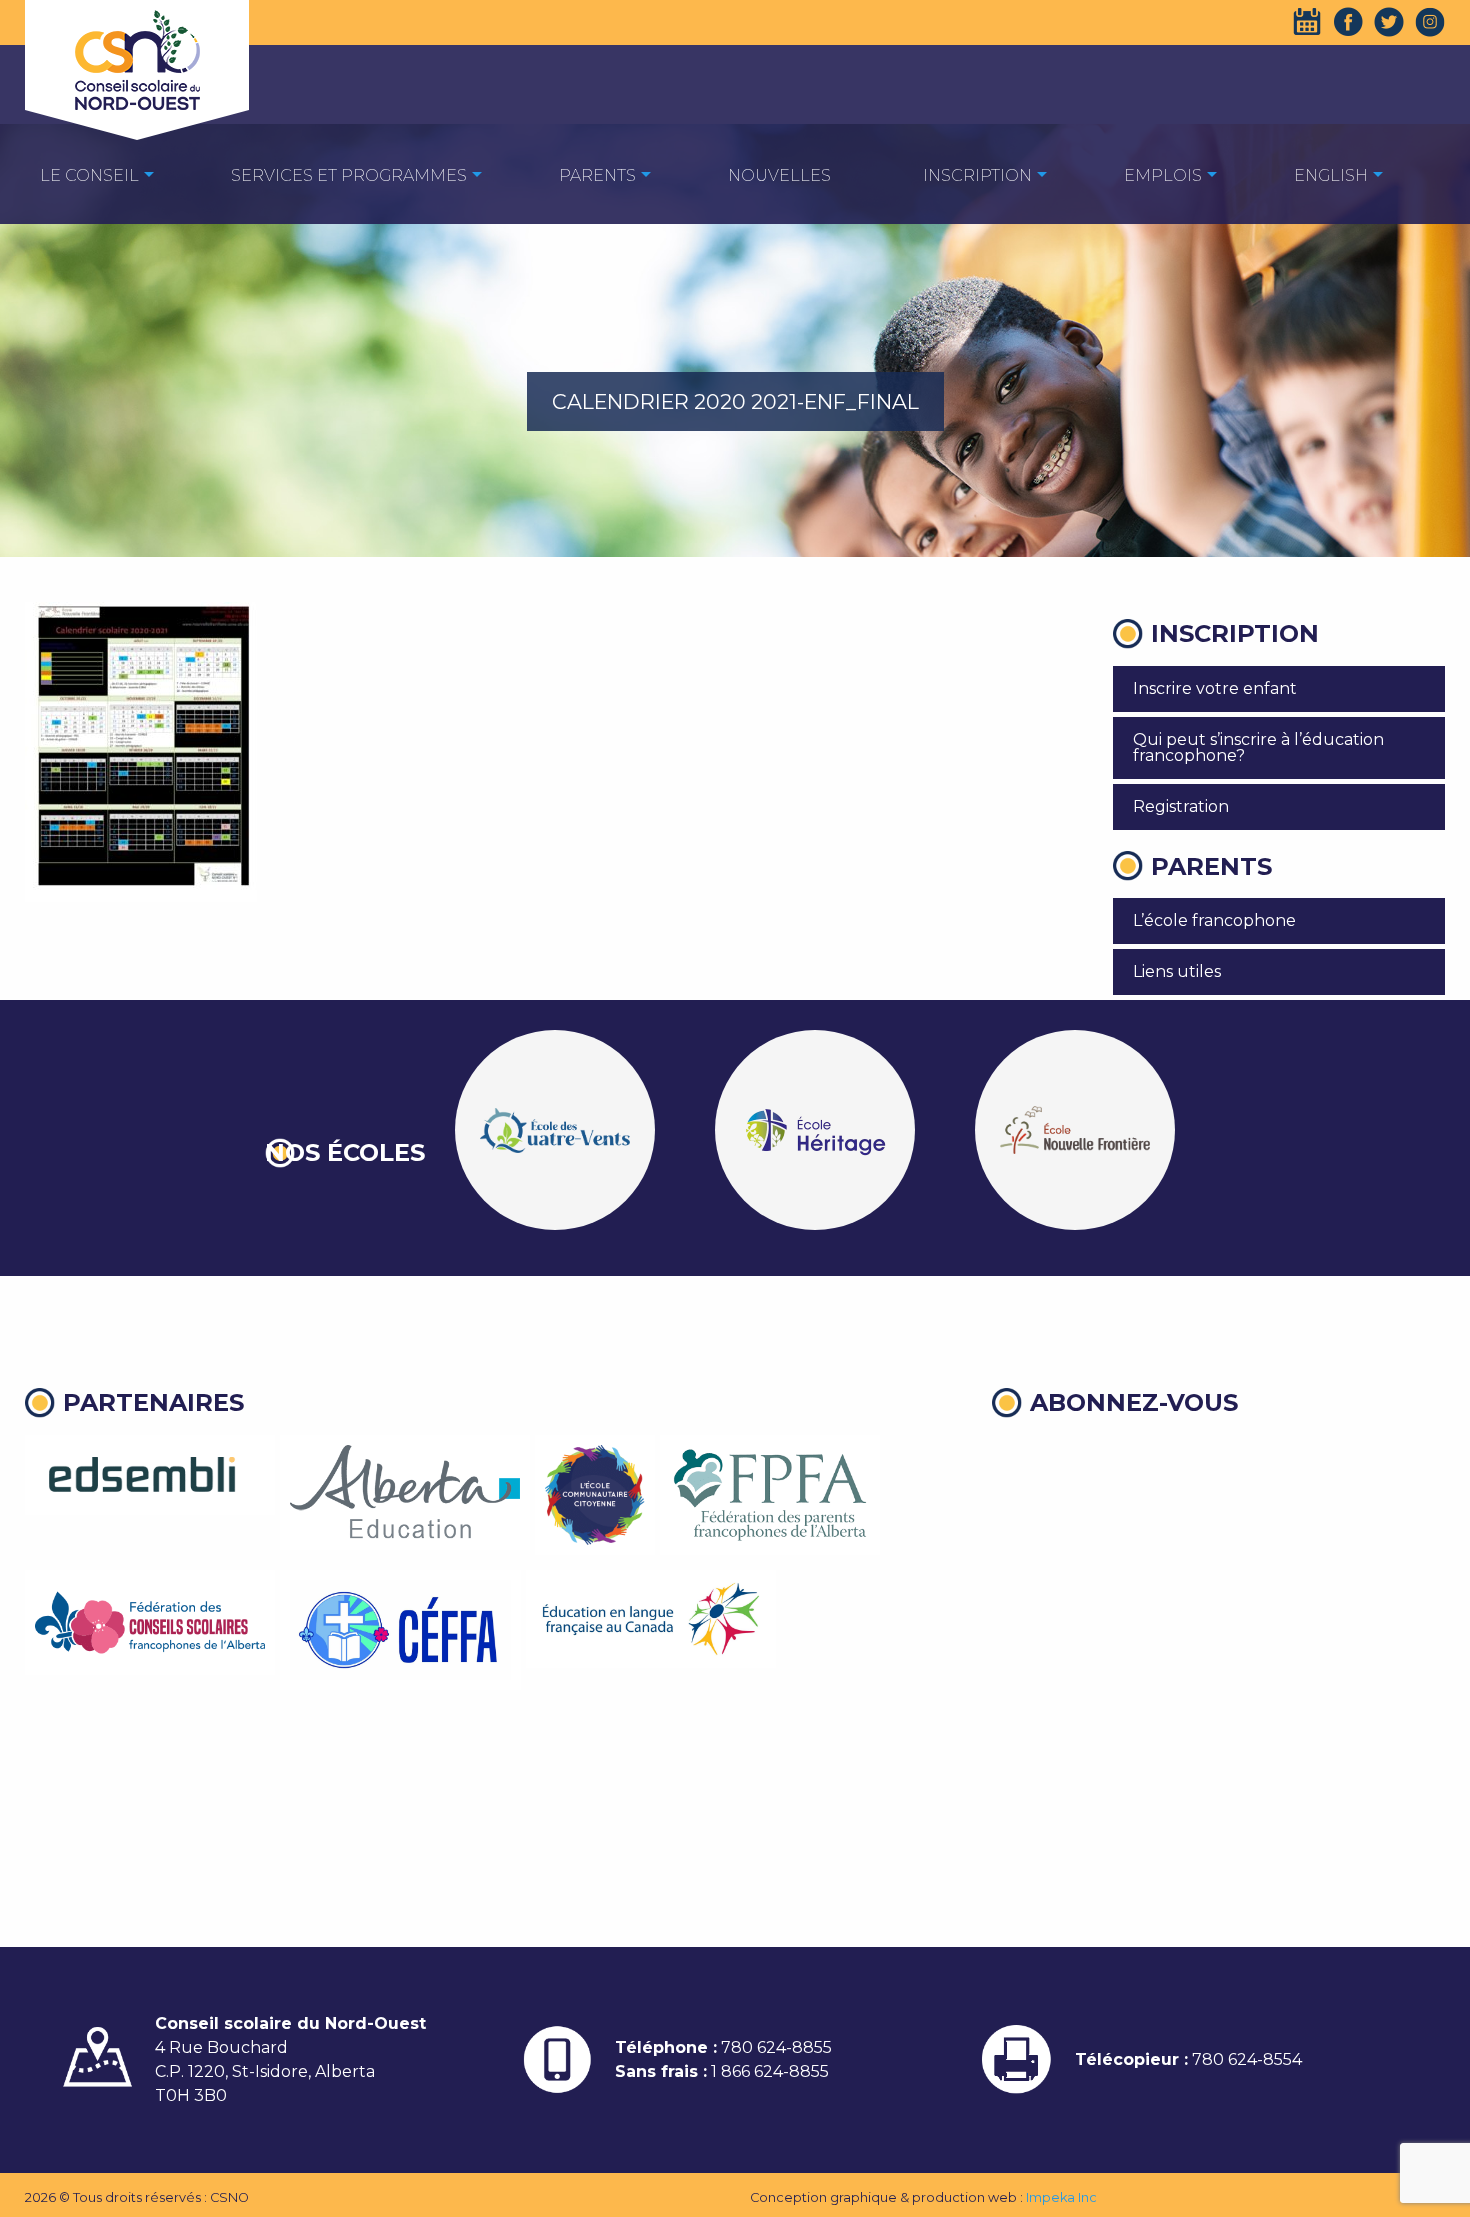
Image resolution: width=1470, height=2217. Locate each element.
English (1331, 175)
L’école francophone (1214, 920)
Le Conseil (89, 175)
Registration (1181, 806)
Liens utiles (1177, 971)
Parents (597, 175)
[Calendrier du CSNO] (1307, 22)
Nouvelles (779, 175)
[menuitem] (89, 174)
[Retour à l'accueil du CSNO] (137, 60)
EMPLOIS (1163, 175)
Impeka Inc (1061, 2197)
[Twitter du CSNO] (1389, 22)
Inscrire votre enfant (1215, 688)
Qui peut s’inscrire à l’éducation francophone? (1258, 747)
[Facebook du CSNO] (1348, 22)
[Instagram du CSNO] (1430, 22)
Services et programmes (349, 175)
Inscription (977, 175)
